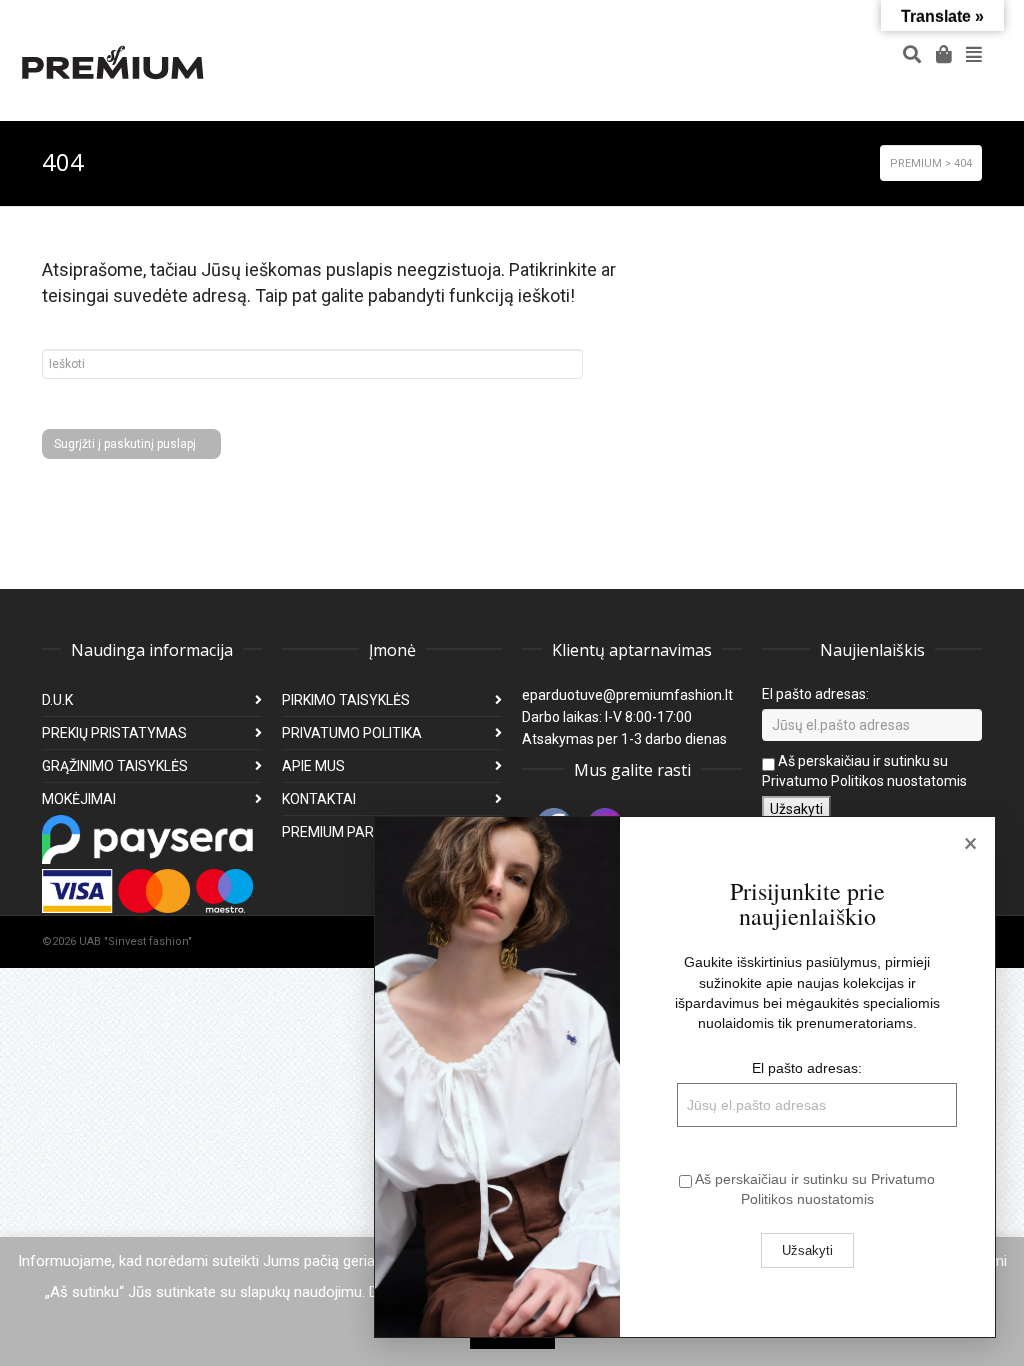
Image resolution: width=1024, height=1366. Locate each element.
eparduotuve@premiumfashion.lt (627, 695)
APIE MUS (313, 766)
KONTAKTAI (319, 799)
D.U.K (57, 700)
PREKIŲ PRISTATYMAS (114, 733)
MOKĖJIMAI (79, 799)
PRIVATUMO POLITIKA (352, 733)
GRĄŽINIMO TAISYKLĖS (115, 766)
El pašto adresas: (815, 694)
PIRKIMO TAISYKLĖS (346, 700)
